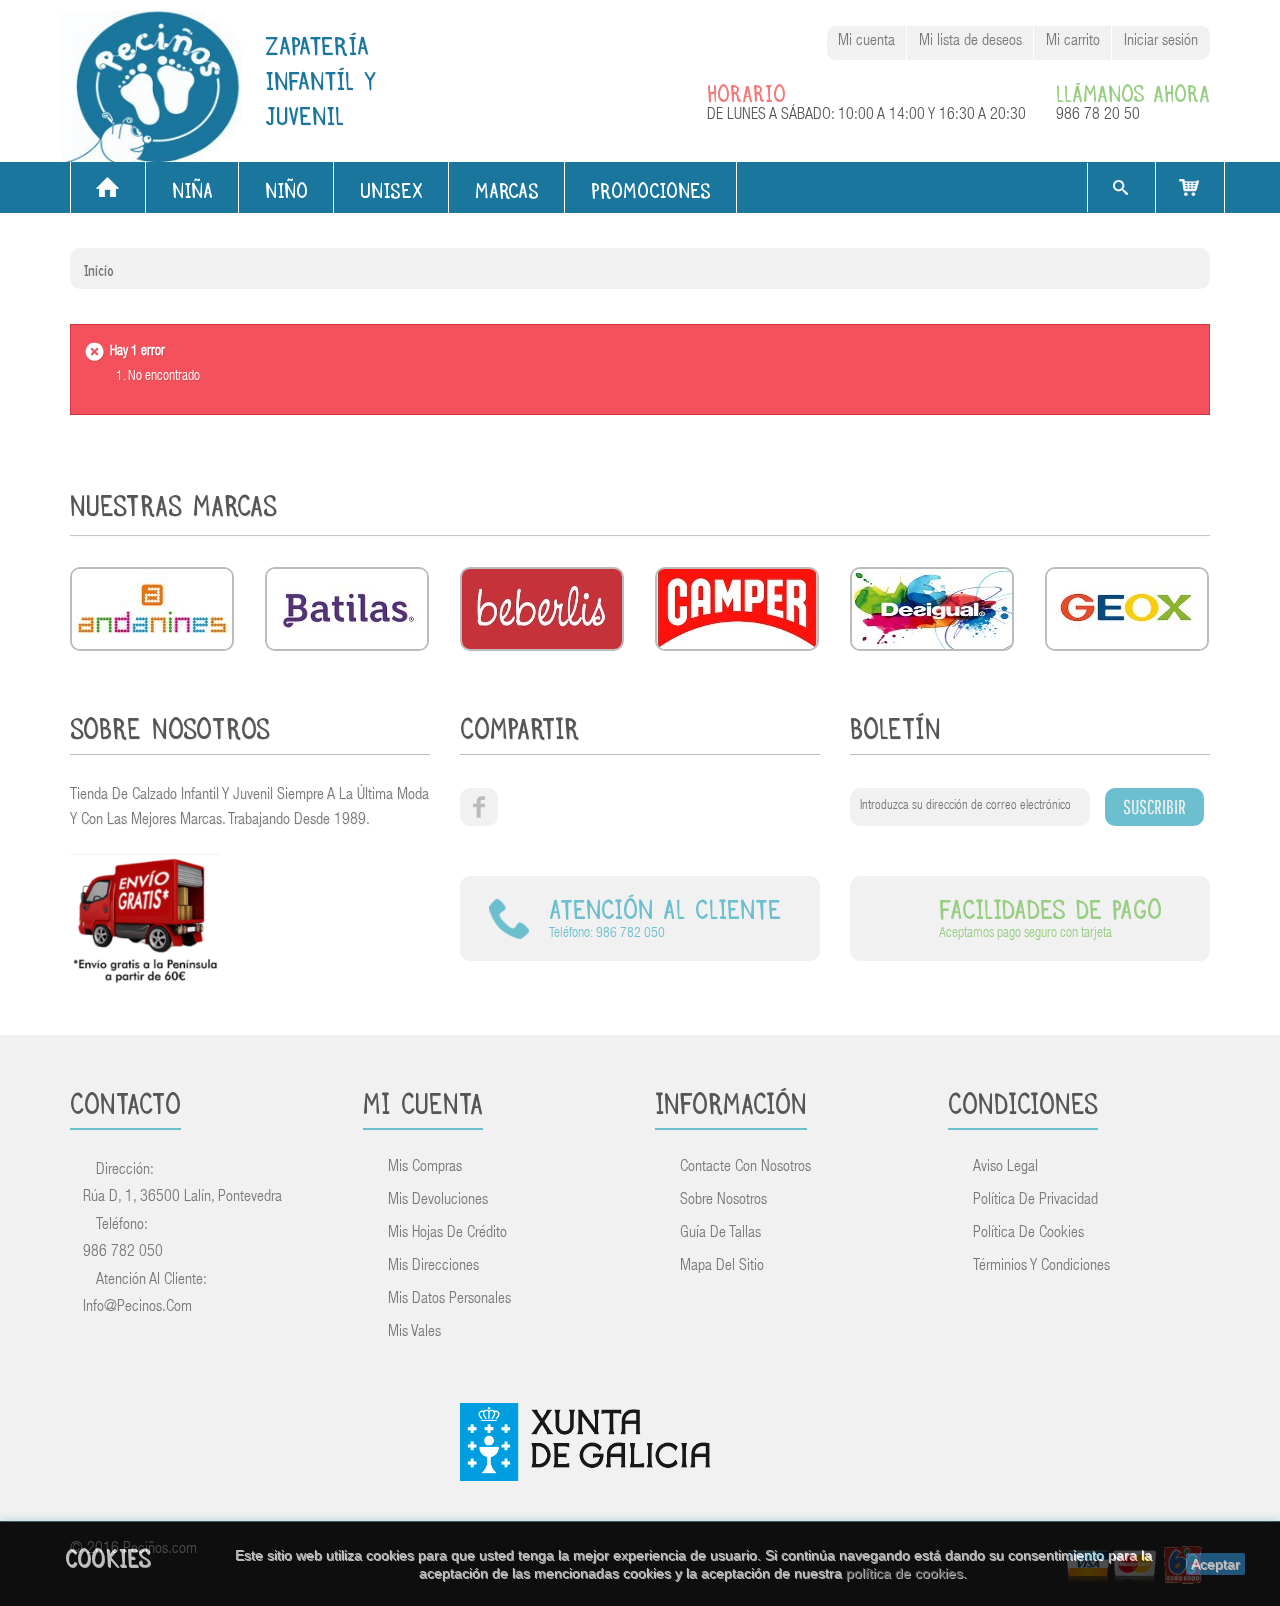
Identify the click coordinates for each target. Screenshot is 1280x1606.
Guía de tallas (720, 1234)
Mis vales (414, 1333)
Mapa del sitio (722, 1267)
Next (1193, 509)
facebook (479, 807)
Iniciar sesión (1161, 42)
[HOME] (108, 187)
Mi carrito (1073, 42)
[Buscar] (1120, 188)
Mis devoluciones (438, 1201)
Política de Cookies (1028, 1234)
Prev (1161, 509)
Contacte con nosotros (745, 1168)
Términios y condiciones (1041, 1267)
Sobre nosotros (723, 1201)
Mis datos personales (449, 1300)
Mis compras (425, 1168)
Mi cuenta (866, 42)
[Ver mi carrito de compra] (1190, 187)
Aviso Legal (1005, 1168)
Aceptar (1215, 1564)
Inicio (98, 268)
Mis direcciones (433, 1267)
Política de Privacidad (1035, 1201)
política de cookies (904, 1573)
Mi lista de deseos (970, 42)
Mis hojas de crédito (447, 1234)
